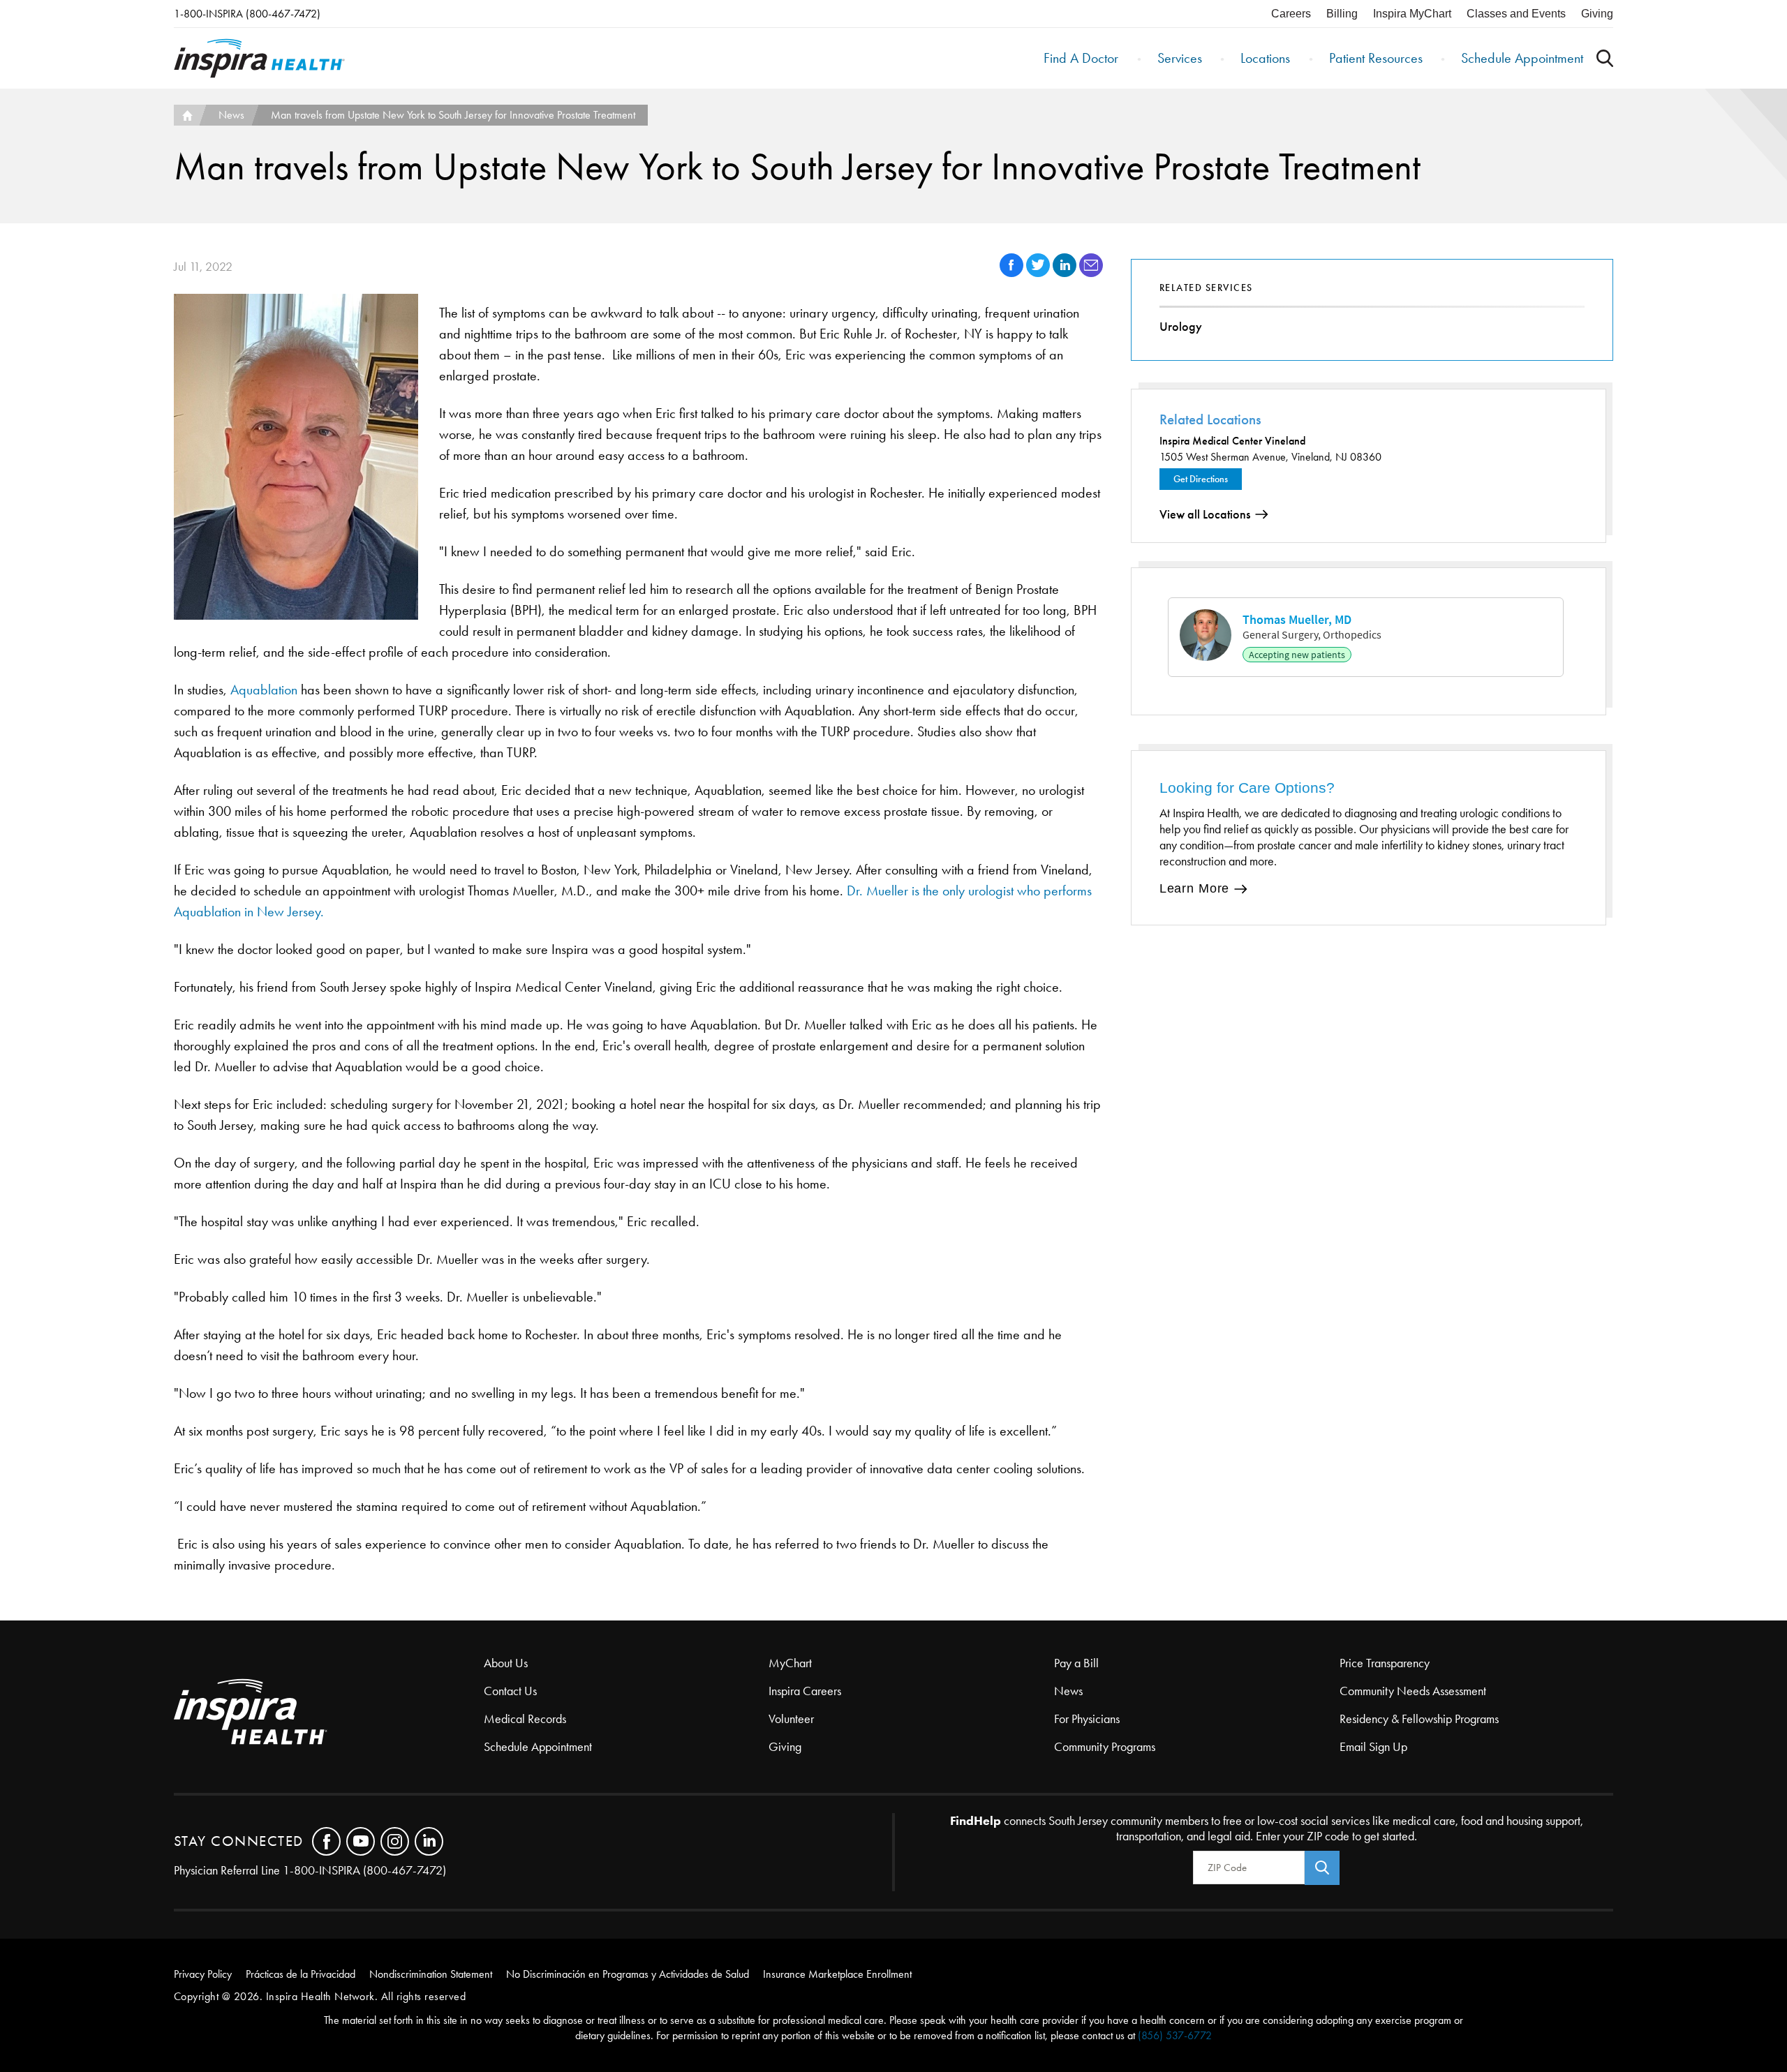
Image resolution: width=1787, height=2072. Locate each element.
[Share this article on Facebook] (1013, 273)
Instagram (395, 1841)
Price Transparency (1385, 1663)
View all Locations (1205, 514)
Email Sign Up (1373, 1747)
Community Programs (1105, 1747)
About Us (506, 1663)
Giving (1597, 14)
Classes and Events (1516, 14)
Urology (1181, 327)
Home (186, 115)
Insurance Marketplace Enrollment (837, 1974)
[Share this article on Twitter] (1039, 273)
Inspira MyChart (1412, 14)
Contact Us (510, 1691)
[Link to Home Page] (329, 1713)
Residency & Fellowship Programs (1419, 1719)
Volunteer (791, 1719)
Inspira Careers (805, 1691)
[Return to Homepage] (259, 58)
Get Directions (1201, 479)
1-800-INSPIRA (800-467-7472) (247, 14)
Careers (1291, 14)
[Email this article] (1091, 273)
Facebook (326, 1841)
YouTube (361, 1841)
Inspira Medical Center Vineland (1232, 441)
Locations (1265, 58)
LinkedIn (429, 1841)
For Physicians (1087, 1719)
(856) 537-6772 (1175, 2035)
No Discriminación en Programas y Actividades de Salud (628, 1974)
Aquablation (264, 690)
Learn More (1195, 888)
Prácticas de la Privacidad (301, 1974)
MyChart (790, 1663)
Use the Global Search (1605, 58)
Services (1180, 58)
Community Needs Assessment (1413, 1691)
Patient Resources (1376, 58)
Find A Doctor (1081, 58)
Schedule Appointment (1522, 58)
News (231, 115)
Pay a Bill (1076, 1663)
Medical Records (525, 1719)
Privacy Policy (203, 1974)
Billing (1342, 14)
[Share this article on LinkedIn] (1066, 273)
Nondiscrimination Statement (431, 1974)
